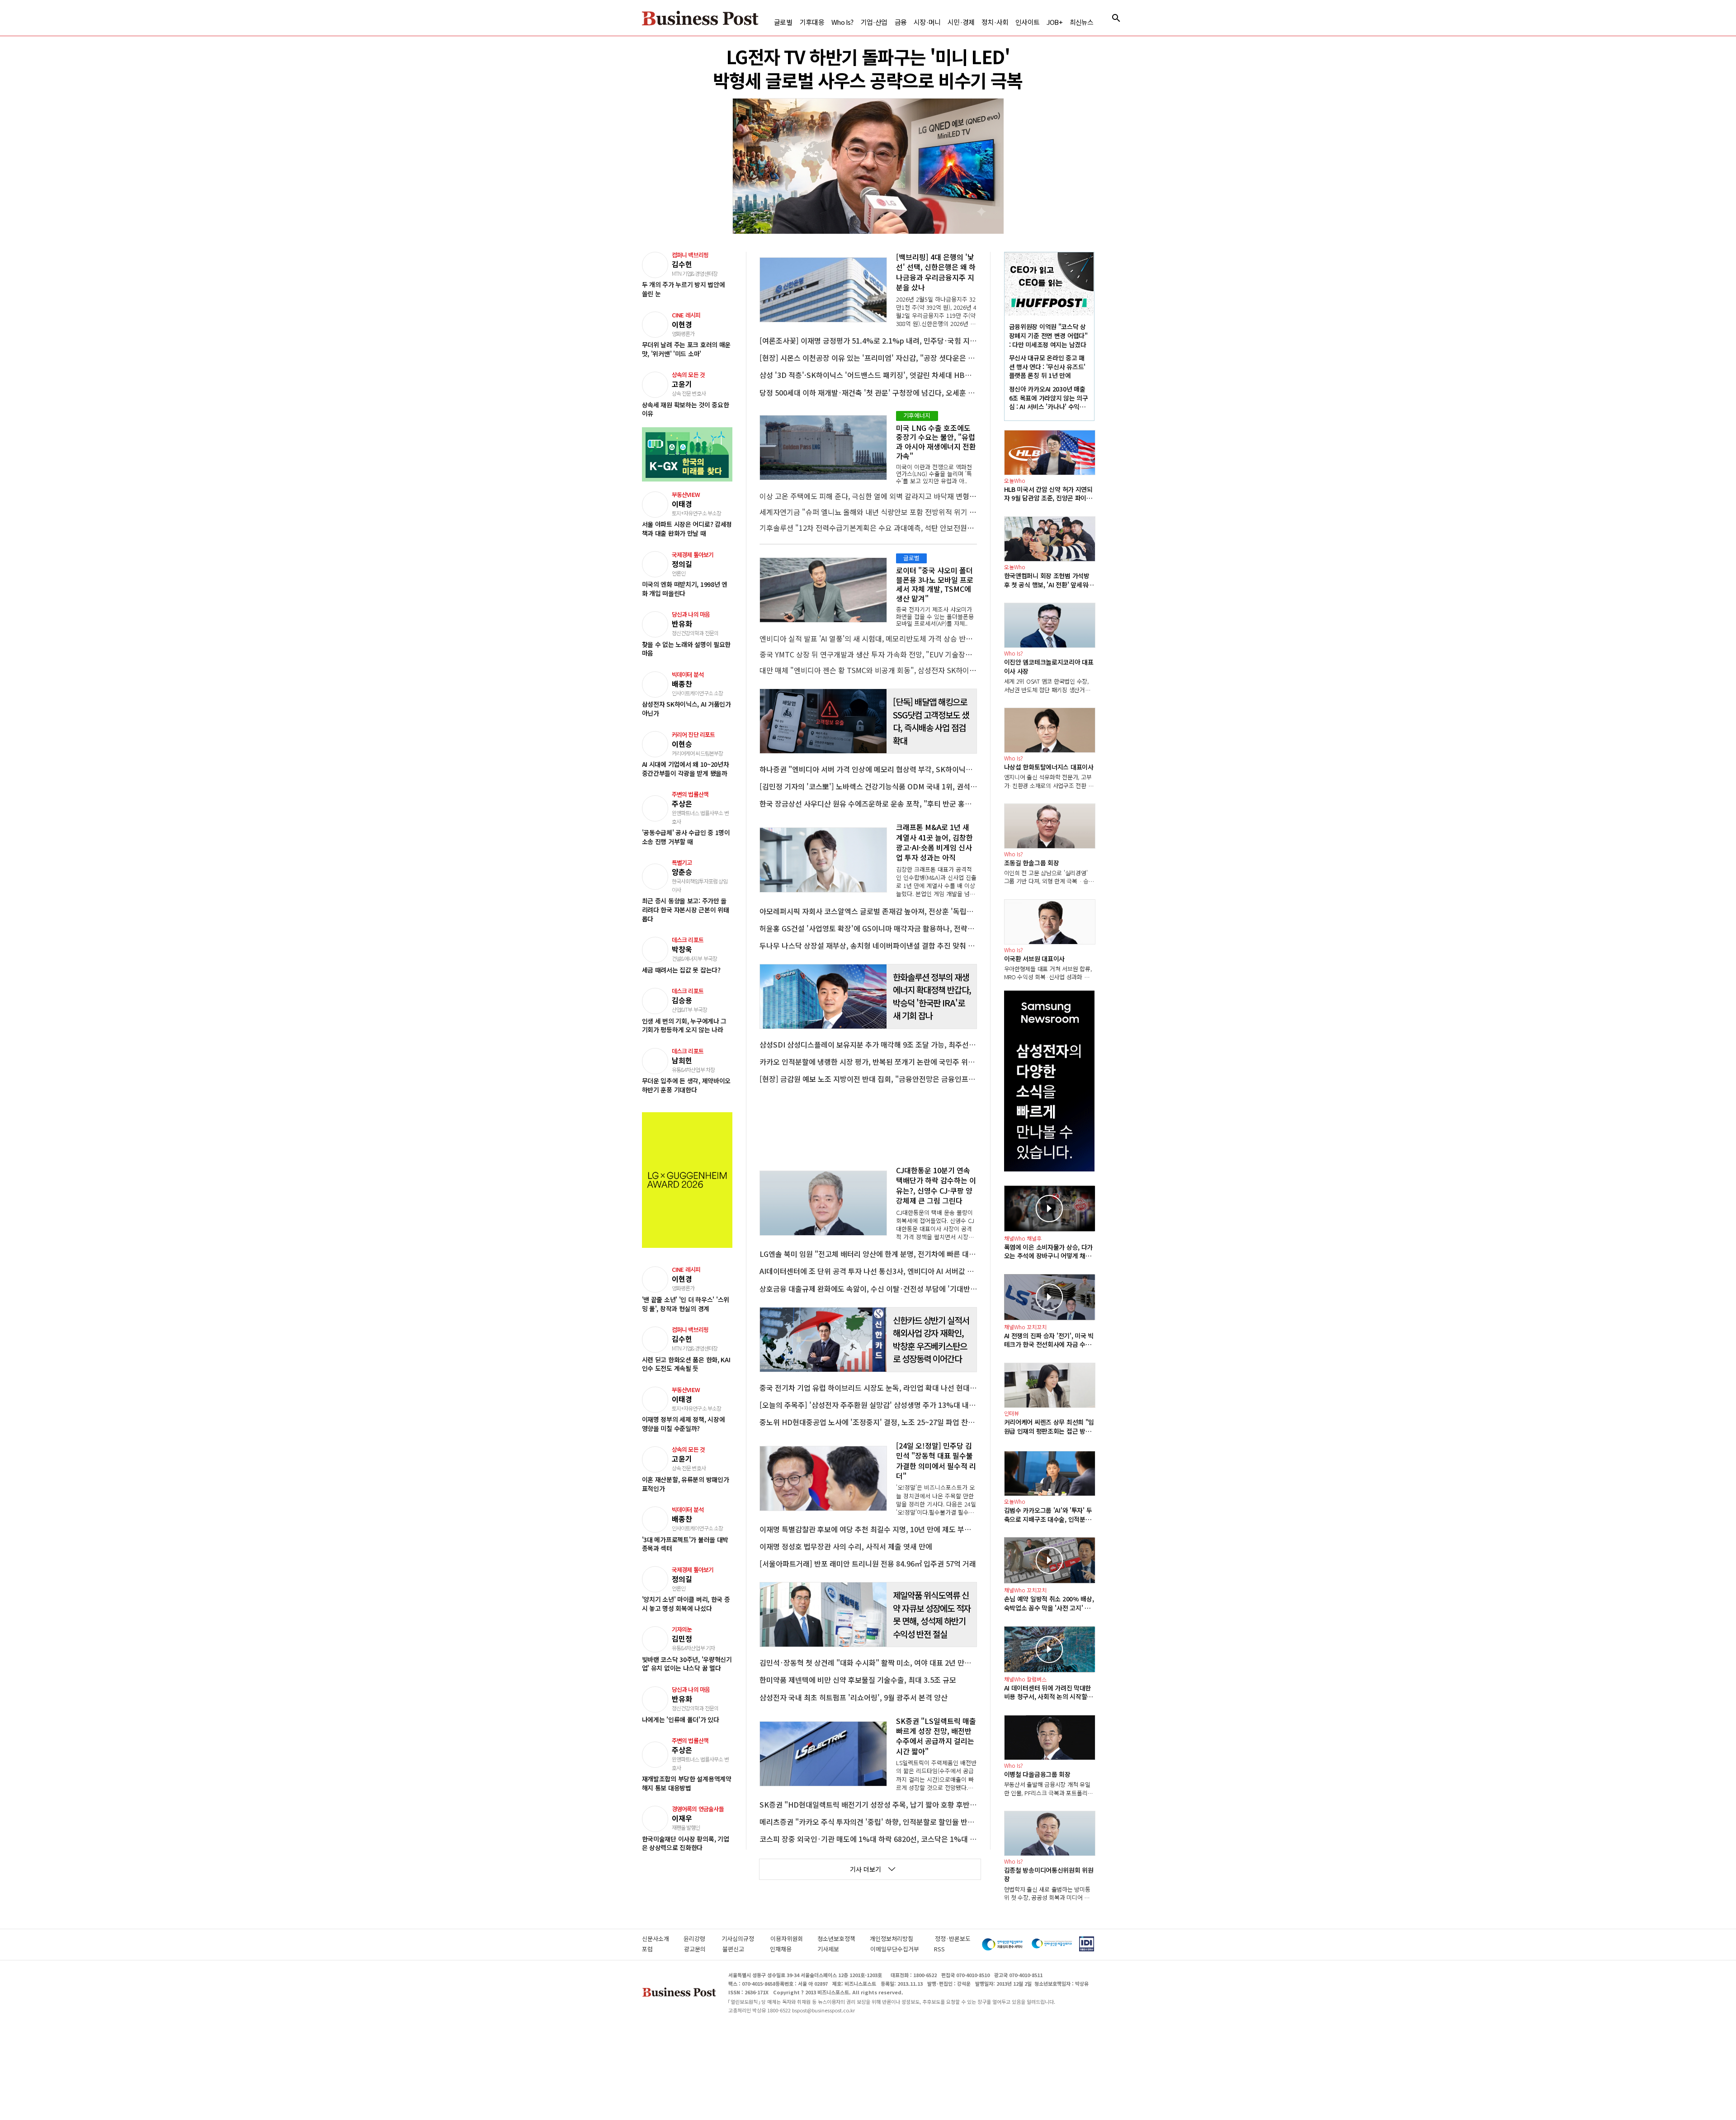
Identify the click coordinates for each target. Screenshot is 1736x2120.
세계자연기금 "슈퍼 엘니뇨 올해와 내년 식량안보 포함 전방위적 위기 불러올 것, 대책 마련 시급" (868, 512)
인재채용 (789, 1949)
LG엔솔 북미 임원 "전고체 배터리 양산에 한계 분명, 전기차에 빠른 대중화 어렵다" (868, 1254)
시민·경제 (961, 22)
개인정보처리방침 (902, 1938)
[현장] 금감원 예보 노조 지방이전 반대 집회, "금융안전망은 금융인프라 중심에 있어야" (868, 1079)
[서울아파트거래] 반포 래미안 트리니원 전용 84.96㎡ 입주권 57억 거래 (868, 1563)
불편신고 (741, 1949)
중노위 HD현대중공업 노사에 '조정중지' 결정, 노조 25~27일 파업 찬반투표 (868, 1422)
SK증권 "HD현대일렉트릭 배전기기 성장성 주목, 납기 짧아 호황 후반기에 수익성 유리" (868, 1804)
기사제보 (839, 1949)
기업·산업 (874, 22)
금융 (901, 22)
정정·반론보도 (953, 1938)
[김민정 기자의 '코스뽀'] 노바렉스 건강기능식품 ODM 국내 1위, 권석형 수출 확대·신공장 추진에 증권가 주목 (868, 786)
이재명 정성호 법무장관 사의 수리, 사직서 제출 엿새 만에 (846, 1546)
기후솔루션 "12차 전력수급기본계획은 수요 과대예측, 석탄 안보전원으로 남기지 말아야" (868, 528)
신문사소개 (663, 1938)
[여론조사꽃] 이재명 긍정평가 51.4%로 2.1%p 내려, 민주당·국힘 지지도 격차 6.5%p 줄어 (868, 340)
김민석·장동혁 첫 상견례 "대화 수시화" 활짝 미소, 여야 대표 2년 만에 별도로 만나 (868, 1662)
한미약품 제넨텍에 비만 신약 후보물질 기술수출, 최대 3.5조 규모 (858, 1680)
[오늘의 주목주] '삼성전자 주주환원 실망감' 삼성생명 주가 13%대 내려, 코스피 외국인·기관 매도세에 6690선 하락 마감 (868, 1405)
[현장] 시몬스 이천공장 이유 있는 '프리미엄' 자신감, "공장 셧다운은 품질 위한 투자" (868, 358)
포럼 (658, 1949)
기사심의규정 (746, 1938)
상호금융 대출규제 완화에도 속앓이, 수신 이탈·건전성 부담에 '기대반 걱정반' (868, 1289)
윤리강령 (703, 1938)
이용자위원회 (794, 1938)
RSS (939, 1949)
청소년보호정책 (844, 1938)
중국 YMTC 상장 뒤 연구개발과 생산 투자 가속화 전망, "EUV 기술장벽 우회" (868, 654)
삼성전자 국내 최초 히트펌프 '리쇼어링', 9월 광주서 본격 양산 (854, 1697)
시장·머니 (927, 22)
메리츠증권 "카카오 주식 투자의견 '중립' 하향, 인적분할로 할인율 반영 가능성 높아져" (868, 1822)
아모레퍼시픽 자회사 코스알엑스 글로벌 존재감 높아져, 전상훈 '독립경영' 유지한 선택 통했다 (868, 911)
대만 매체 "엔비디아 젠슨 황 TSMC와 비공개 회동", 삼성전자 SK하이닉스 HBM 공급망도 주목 (868, 670)
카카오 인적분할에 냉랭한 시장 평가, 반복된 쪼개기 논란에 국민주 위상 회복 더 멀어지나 (868, 1062)
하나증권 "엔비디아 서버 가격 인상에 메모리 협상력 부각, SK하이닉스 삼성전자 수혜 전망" (868, 769)
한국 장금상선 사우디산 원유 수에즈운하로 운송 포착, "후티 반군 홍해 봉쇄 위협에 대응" (868, 803)
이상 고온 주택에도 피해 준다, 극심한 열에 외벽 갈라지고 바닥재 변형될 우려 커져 (868, 496)
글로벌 (783, 22)
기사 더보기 (866, 1869)
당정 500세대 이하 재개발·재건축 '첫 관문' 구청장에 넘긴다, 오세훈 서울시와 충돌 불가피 (868, 392)
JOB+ (1054, 22)
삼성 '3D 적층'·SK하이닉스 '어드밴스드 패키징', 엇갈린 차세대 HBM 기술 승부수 (868, 375)
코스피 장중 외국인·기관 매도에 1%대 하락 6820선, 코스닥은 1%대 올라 (868, 1839)
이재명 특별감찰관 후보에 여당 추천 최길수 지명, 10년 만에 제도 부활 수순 (868, 1529)
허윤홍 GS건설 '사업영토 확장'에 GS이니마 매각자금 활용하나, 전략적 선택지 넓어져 (868, 928)
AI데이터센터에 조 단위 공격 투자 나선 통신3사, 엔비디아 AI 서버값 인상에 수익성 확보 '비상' (868, 1271)
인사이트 (1027, 22)
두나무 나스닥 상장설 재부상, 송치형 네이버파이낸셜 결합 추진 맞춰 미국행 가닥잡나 (868, 945)
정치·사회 (995, 22)
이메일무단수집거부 (897, 1949)
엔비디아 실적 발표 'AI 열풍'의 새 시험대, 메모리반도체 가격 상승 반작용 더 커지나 (868, 638)
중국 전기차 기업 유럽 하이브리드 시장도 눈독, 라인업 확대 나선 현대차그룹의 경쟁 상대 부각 (868, 1388)
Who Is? (842, 22)
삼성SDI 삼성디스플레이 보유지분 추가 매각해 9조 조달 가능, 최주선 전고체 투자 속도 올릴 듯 (868, 1044)
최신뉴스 (1082, 22)
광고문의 (698, 1949)
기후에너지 (917, 415)
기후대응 (812, 22)
